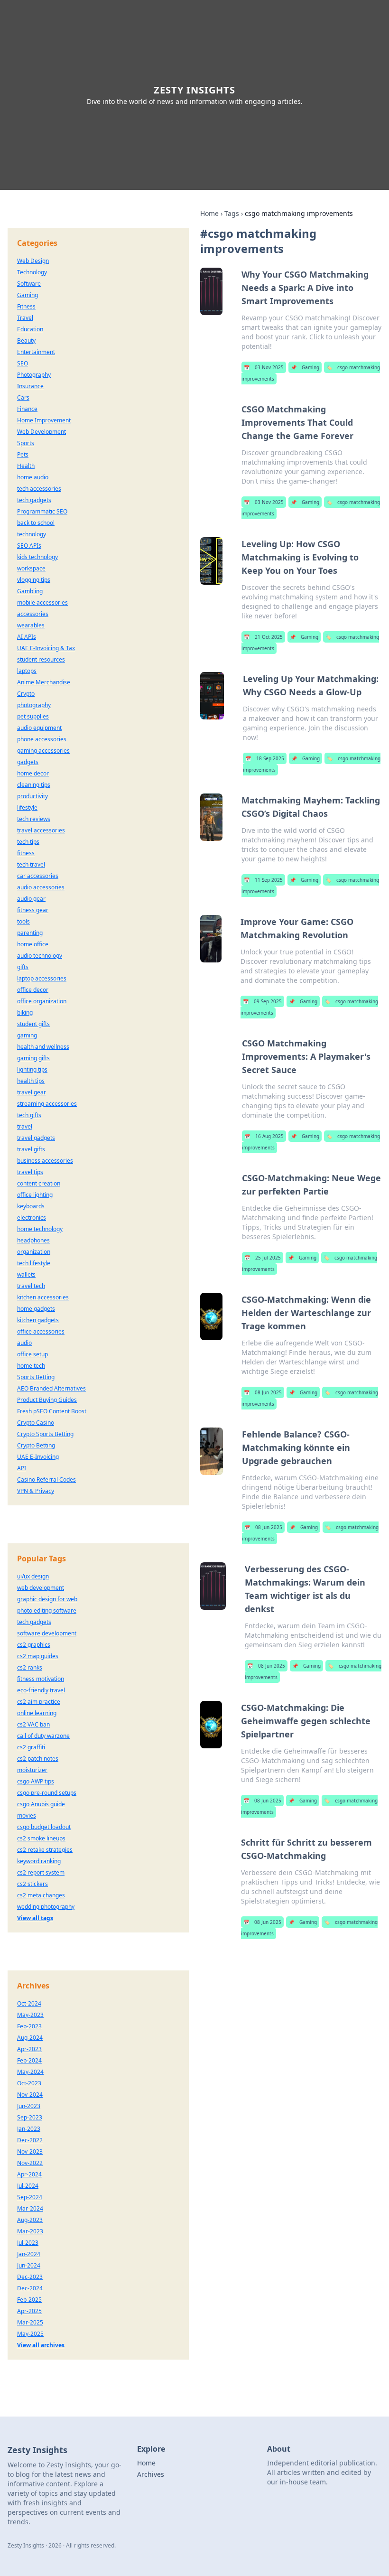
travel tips (30, 1172)
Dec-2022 (30, 2140)
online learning (37, 1713)
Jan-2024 (29, 2254)
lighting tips (32, 1069)
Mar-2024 (30, 2208)
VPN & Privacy (36, 1491)
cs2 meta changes (41, 1895)
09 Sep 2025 (262, 1001)
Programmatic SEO (42, 511)
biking (25, 1013)
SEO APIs (29, 546)
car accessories (38, 876)
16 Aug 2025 (264, 1136)
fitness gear (33, 910)
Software (29, 284)
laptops (27, 671)
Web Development (42, 432)
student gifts (33, 1024)
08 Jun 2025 (263, 1392)
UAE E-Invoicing (38, 1457)
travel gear (32, 1092)
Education (30, 329)
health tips (31, 1081)
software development (47, 1633)
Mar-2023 (30, 2231)
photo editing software (47, 1610)
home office (33, 944)
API (22, 1468)
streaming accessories (47, 1104)
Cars (23, 397)
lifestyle (27, 807)
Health (26, 466)
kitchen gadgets (38, 1320)
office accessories (41, 1331)
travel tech (31, 1286)
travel (25, 1126)
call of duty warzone (43, 1736)
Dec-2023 (30, 2277)
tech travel (31, 864)
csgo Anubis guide (41, 1804)
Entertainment (36, 352)
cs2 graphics (34, 1645)
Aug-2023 (30, 2220)
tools (23, 921)
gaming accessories (43, 751)
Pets (23, 454)
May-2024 (30, 2072)
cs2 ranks (30, 1667)
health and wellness (43, 1047)
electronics (32, 1218)
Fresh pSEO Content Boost (52, 1411)
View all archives (41, 2345)
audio (24, 1343)
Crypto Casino (36, 1423)
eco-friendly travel (41, 1690)
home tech (31, 1366)
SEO (23, 363)
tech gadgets (34, 500)
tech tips (28, 842)
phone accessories (42, 739)
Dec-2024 (30, 2288)
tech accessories (39, 489)
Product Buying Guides (47, 1400)
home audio (33, 477)
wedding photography (46, 1907)
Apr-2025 (29, 2311)
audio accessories (41, 887)
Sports (26, 443)
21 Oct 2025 (263, 637)
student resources (41, 659)
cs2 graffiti (31, 1747)
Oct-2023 (29, 2083)
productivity (32, 796)
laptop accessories (42, 978)
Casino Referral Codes (46, 1479)
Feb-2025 (29, 2300)
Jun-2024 (29, 2265)
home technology (40, 1229)
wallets (26, 1274)
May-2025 (30, 2334)
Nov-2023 (30, 2151)
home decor (33, 773)
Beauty (26, 341)
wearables (31, 625)
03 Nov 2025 (264, 367)
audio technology (40, 956)
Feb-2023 (29, 2026)
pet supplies (33, 716)
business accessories (45, 1161)
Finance (27, 409)
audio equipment (39, 728)
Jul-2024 (28, 2186)
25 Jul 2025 (263, 1258)
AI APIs (27, 637)
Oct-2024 (29, 2003)
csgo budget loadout (44, 1827)
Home (209, 213)
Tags (232, 213)
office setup (32, 1354)
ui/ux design (33, 1576)
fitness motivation (41, 1679)
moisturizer (32, 1770)
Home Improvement (44, 420)
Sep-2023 (30, 2117)
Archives (151, 2474)
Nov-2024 (30, 2095)
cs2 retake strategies (45, 1850)
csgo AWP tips (36, 1781)
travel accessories (41, 830)
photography (34, 705)
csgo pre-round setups (47, 1793)
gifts (23, 967)
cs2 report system (41, 1872)
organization (34, 1252)
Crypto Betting (36, 1445)
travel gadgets (36, 1138)
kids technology (37, 557)
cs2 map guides (38, 1656)
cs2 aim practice (39, 1702)
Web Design (33, 261)
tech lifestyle (34, 1263)
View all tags (35, 1918)
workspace (31, 568)
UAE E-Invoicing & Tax (46, 648)
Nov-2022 (30, 2163)
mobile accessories (42, 602)
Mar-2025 (30, 2322)
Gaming (305, 367)
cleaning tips (34, 785)
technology (32, 534)
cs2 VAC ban (33, 1724)
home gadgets (36, 1309)
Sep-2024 (30, 2197)
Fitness (26, 306)
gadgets (28, 762)
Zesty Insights (194, 90)
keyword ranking (39, 1861)
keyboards (31, 1206)
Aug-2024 (30, 2038)
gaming (27, 1035)
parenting (30, 933)
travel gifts (31, 1149)
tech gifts (29, 1115)
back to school (36, 523)
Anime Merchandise (44, 682)
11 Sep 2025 (263, 880)
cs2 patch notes (38, 1759)
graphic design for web (47, 1599)
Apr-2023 (29, 2049)
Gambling (30, 591)
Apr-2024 (29, 2174)
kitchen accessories (43, 1297)
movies (27, 1815)
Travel (25, 318)
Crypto (26, 694)
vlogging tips (34, 580)
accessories (33, 614)
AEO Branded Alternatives (51, 1388)
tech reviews (34, 819)
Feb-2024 (29, 2060)
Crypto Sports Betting (45, 1434)
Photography (34, 375)
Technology (32, 272)
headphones (33, 1240)
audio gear (31, 899)
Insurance (30, 386)
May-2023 (30, 2015)
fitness (26, 853)
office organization (42, 1001)
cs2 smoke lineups (41, 1838)
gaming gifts (33, 1058)
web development (41, 1588)
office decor (33, 990)
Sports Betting (36, 1377)
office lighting (35, 1195)
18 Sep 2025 (265, 758)
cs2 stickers (32, 1884)
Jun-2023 (29, 2106)
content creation (39, 1183)
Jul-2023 (28, 2243)
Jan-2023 (29, 2129)
